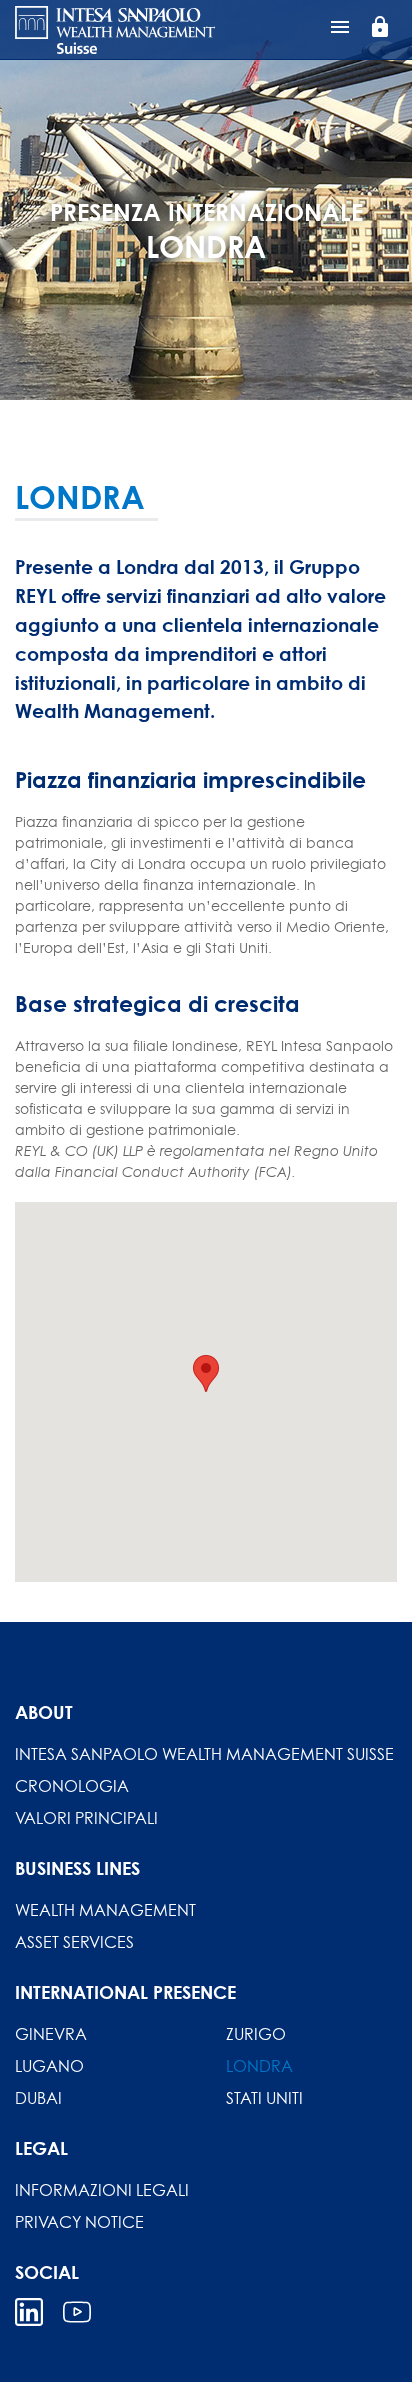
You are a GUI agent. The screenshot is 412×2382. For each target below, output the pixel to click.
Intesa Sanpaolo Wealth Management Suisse (204, 1754)
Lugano (49, 2066)
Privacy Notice (79, 2222)
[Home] (115, 30)
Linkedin (29, 2312)
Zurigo (256, 2034)
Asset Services (74, 1942)
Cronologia (72, 1786)
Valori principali (86, 1818)
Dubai (38, 2098)
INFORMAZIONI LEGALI (102, 2190)
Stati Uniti (264, 2098)
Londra (259, 2066)
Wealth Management (105, 1910)
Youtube (77, 2312)
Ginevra (51, 2034)
